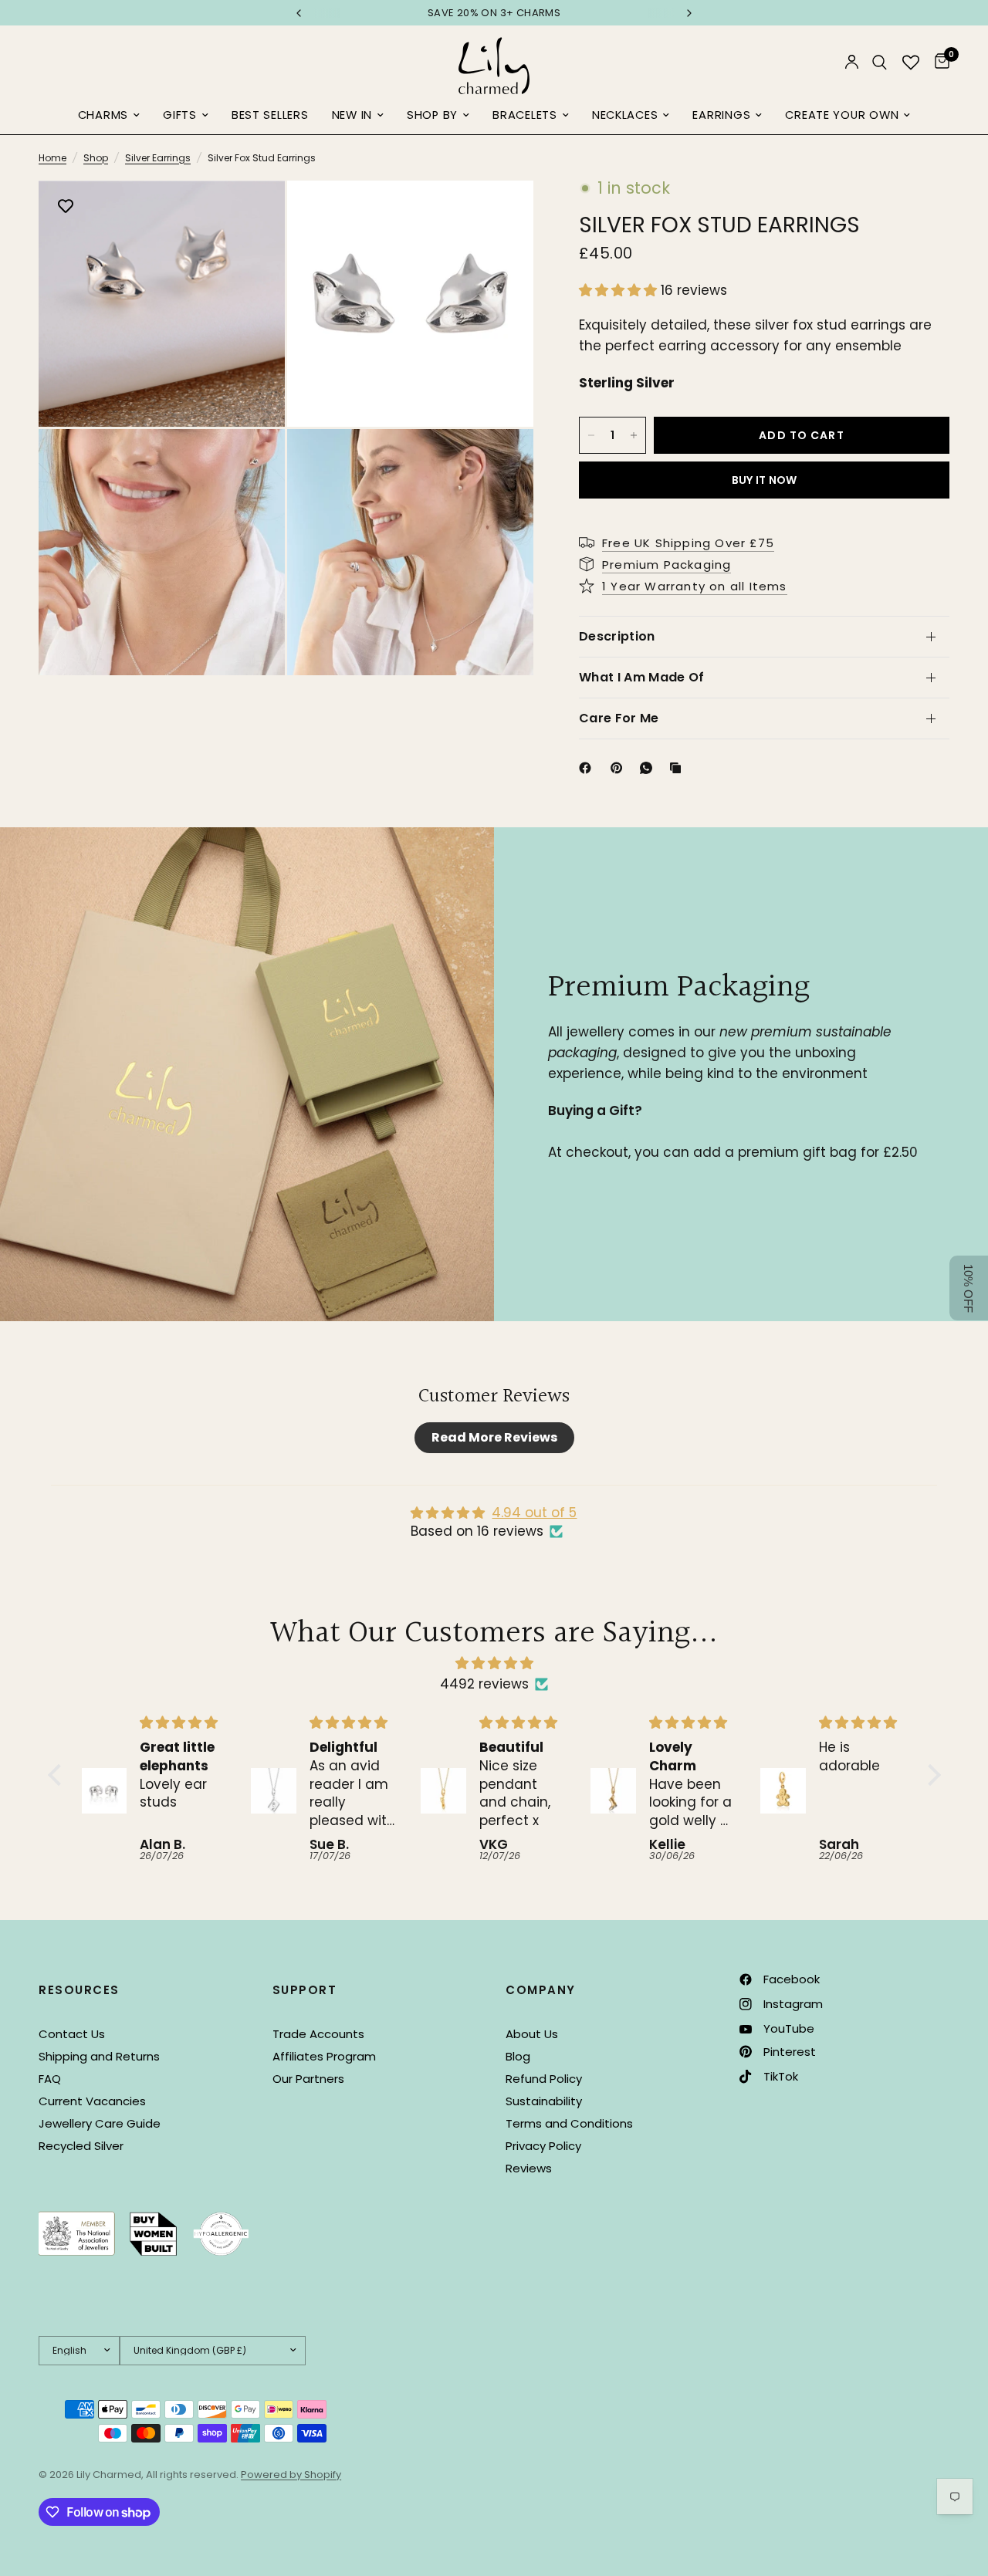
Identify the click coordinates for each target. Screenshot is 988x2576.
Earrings (721, 115)
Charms (103, 115)
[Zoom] (252, 213)
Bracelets (525, 115)
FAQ (50, 2079)
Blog (518, 2056)
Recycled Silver (81, 2146)
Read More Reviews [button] (494, 1437)
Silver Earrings (158, 158)
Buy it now (765, 480)
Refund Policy (544, 2079)
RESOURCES (79, 1990)
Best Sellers (270, 115)
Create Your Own (842, 115)
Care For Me (619, 718)
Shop (96, 158)
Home (52, 158)
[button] (620, 290)
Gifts (180, 115)
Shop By (432, 115)
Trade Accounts (318, 2034)
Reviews (529, 2168)
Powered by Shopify (291, 2475)
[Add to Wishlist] (66, 208)
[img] (494, 1663)
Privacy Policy (543, 2146)
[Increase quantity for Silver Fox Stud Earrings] (634, 435)
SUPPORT (305, 1990)
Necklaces (625, 115)
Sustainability (544, 2101)
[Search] (880, 62)
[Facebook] (588, 768)
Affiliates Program (324, 2056)
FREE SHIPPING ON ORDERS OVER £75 (494, 13)
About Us (532, 2034)
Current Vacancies (92, 2101)
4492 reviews (484, 1684)
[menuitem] (109, 116)
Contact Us (72, 2034)
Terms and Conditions (569, 2123)
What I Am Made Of (641, 677)
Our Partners (308, 2079)
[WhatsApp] (649, 768)
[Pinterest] (620, 768)
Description (617, 636)
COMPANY (541, 1990)
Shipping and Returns (99, 2056)
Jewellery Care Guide (100, 2123)
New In (352, 115)
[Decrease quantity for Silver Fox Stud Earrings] (591, 435)
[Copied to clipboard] (678, 768)
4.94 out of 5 (534, 1513)
